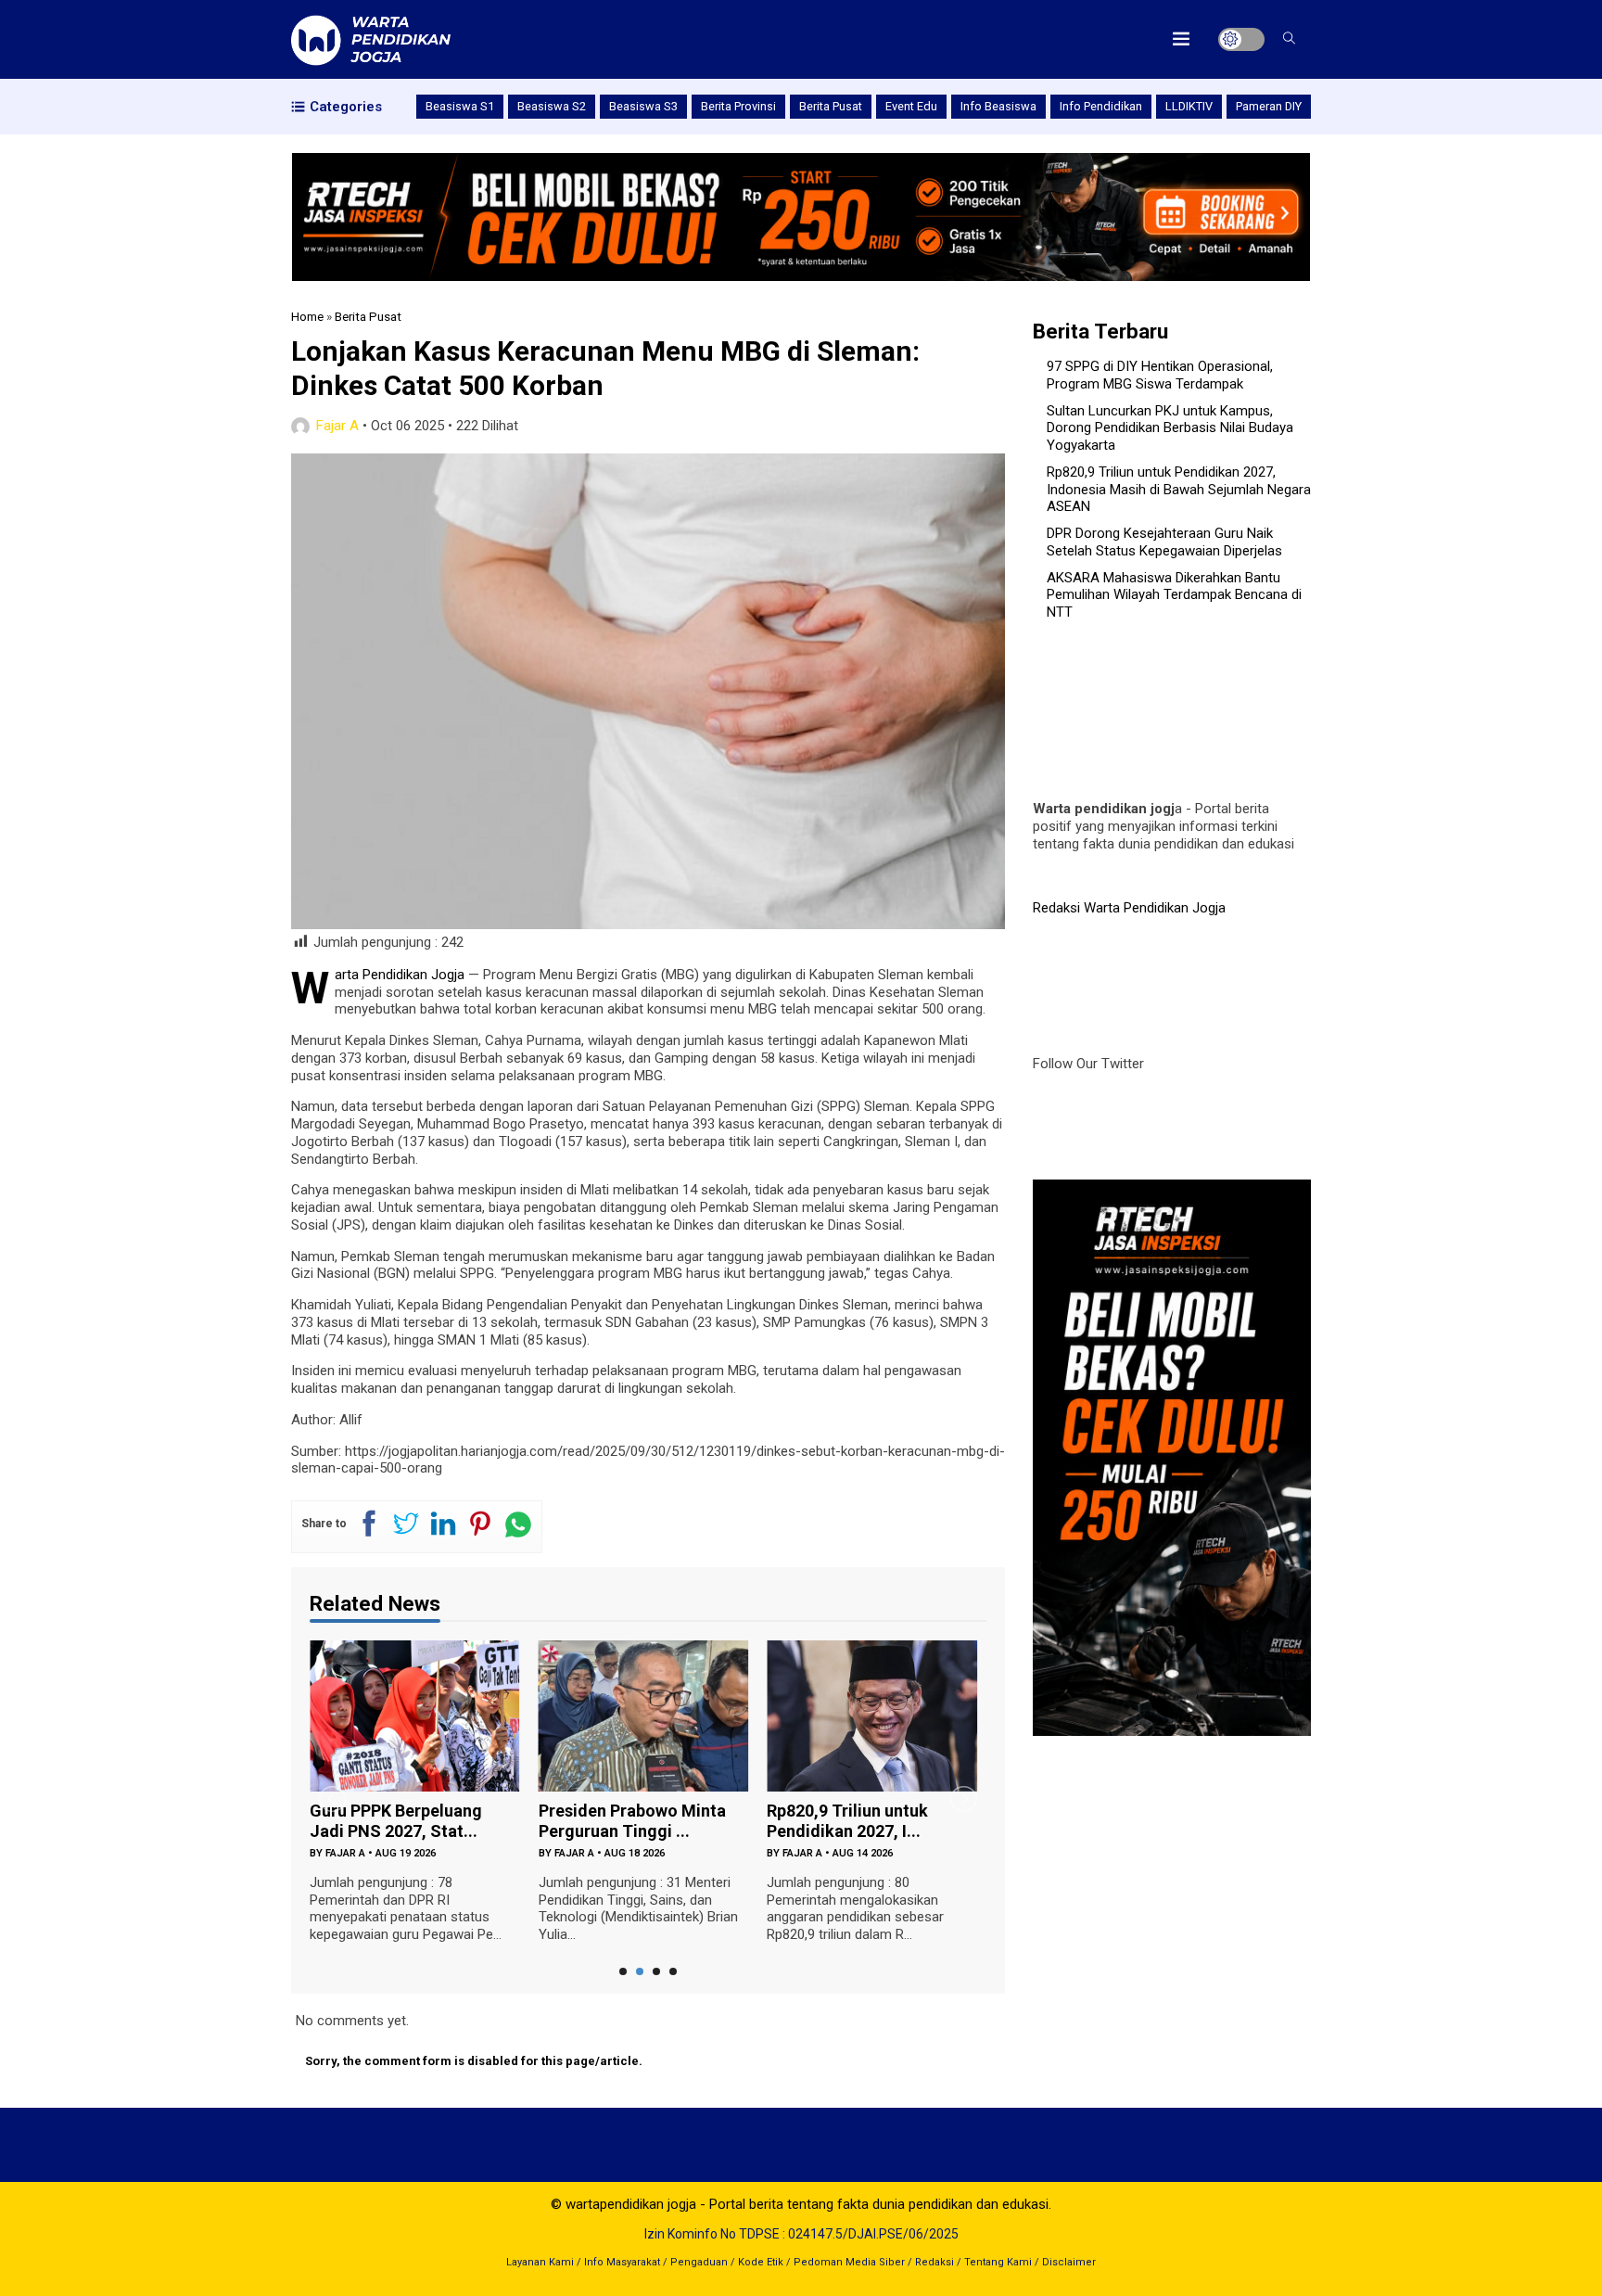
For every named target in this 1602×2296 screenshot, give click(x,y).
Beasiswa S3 (643, 106)
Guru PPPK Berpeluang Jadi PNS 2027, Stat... (396, 1821)
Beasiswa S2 (552, 106)
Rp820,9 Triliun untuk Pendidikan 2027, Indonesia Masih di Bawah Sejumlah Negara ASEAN (1179, 490)
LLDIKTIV (1189, 106)
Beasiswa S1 (460, 106)
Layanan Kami (540, 2262)
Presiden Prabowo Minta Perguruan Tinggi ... (632, 1821)
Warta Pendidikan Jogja (400, 975)
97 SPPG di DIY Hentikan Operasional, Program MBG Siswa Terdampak (1160, 375)
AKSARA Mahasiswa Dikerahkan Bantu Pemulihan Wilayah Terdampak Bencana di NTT (1174, 595)
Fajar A (337, 426)
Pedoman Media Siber (849, 2262)
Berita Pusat (831, 106)
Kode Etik (761, 2262)
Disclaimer (1069, 2262)
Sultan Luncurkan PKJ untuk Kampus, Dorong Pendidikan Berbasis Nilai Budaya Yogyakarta (1170, 428)
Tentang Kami (998, 2262)
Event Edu (911, 106)
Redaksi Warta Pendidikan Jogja (1129, 908)
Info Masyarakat (622, 2262)
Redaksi (934, 2262)
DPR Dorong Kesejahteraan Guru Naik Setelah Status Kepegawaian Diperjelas (1164, 542)
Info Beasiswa (998, 106)
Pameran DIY (1269, 106)
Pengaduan (699, 2262)
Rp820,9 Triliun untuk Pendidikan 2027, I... (847, 1821)
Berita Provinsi (738, 106)
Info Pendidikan (1101, 106)
